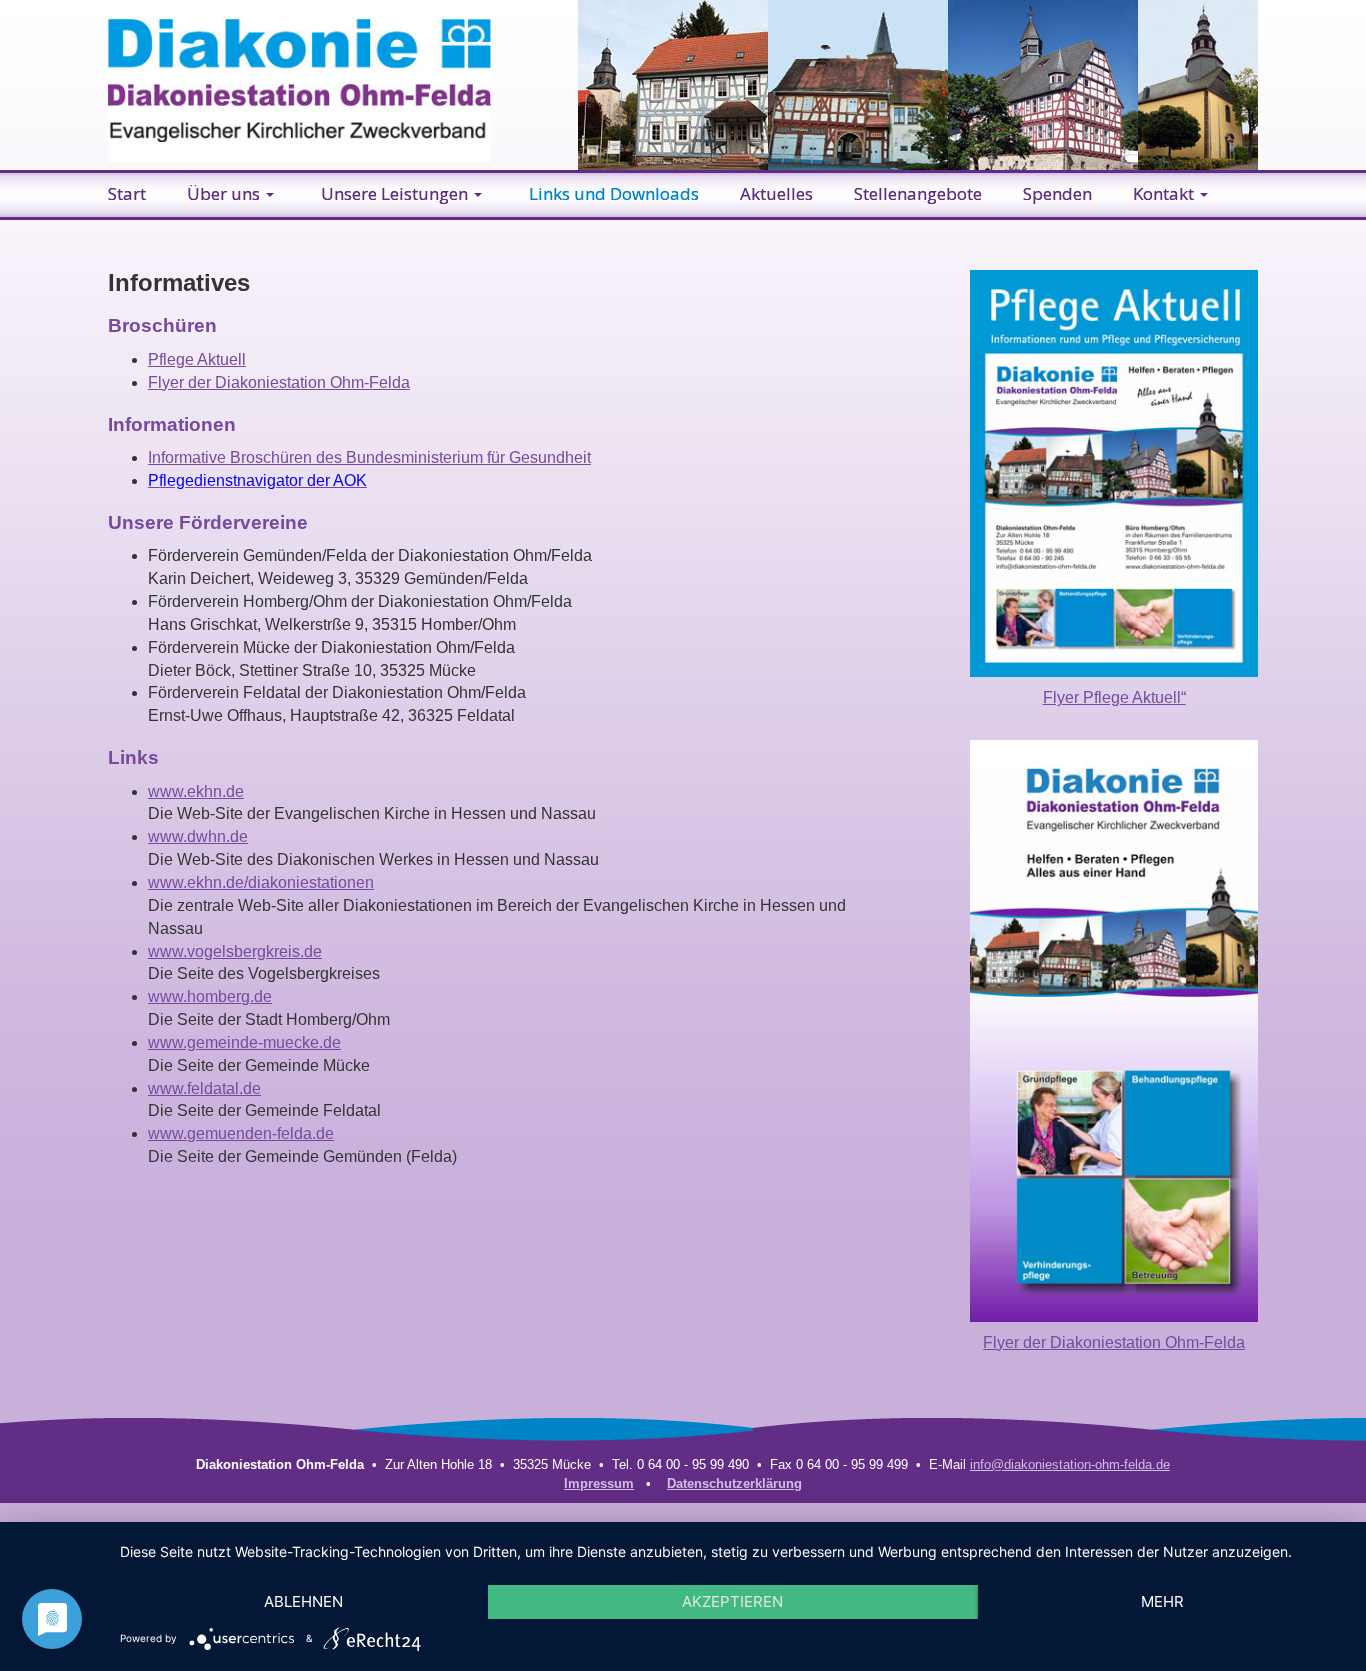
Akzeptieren (732, 1601)
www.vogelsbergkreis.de (235, 951)
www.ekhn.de (196, 791)
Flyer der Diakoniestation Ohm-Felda (279, 382)
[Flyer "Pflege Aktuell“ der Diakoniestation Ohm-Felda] (1114, 472)
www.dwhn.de (198, 836)
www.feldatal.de (204, 1088)
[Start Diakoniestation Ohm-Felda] (299, 79)
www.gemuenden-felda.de (241, 1133)
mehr (1162, 1601)
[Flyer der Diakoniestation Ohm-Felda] (1114, 1029)
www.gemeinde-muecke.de (244, 1042)
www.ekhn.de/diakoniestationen (261, 882)
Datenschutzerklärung (734, 1483)
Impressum (599, 1483)
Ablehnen (303, 1601)
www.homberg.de (210, 996)
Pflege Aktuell (197, 359)
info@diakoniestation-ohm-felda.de (1070, 1464)
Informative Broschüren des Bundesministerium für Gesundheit (369, 457)
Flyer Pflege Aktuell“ (1114, 697)
